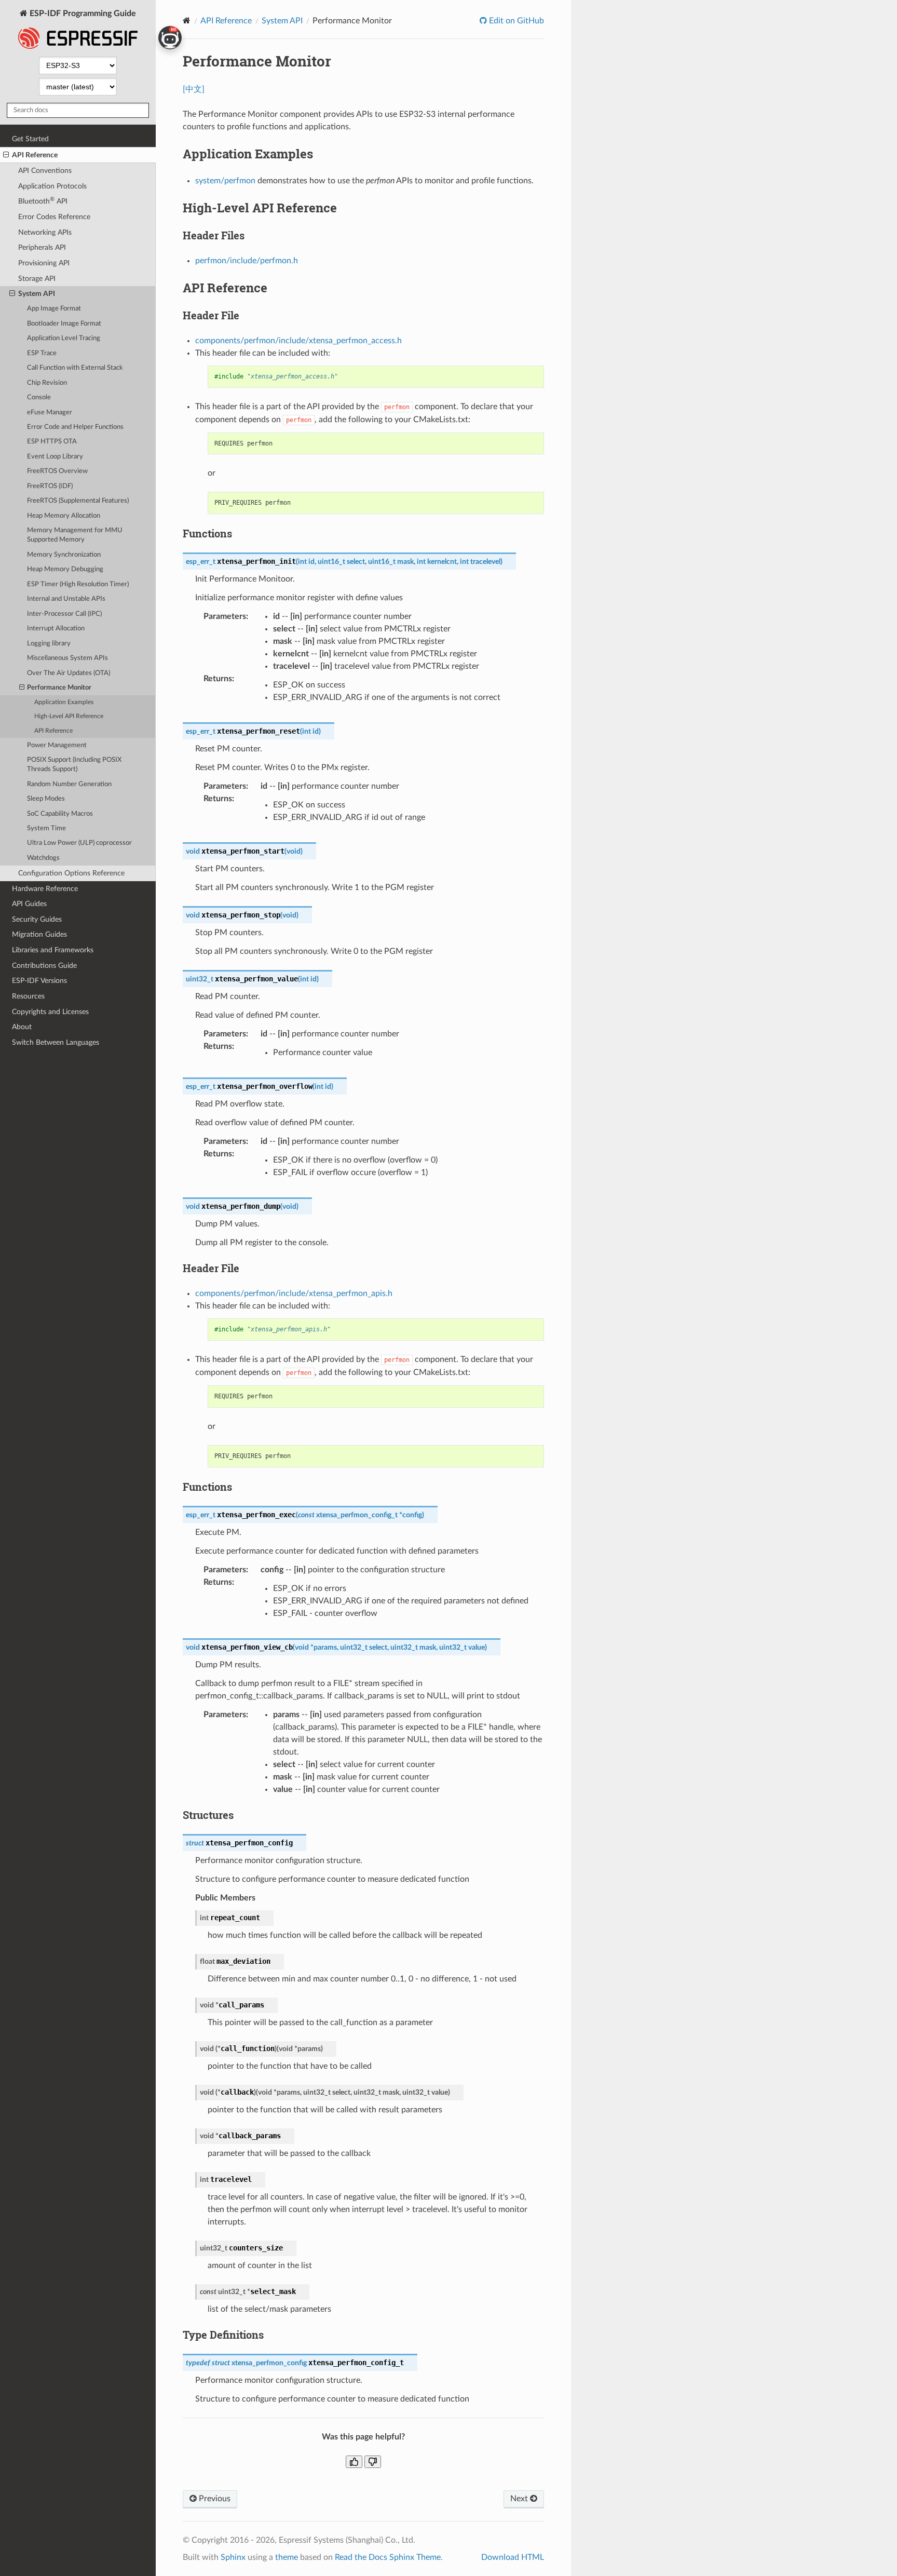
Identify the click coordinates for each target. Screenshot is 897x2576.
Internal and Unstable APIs (66, 599)
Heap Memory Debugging (65, 569)
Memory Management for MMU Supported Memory (75, 535)
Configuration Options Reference (71, 873)
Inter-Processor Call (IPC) (64, 614)
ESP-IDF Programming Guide (82, 14)
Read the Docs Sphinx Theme (388, 2557)
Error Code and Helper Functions (75, 427)
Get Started (30, 139)
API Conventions (45, 171)
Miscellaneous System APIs (67, 658)
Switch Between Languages (56, 1042)
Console (39, 397)
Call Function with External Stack (75, 368)
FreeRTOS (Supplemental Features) (78, 501)
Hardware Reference (45, 889)
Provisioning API (44, 263)
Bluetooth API (43, 201)
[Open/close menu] (6, 155)
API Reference (35, 155)
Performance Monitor (59, 688)
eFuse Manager (50, 413)
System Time (46, 828)
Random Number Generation (69, 784)
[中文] (194, 89)
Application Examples (64, 702)
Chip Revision (47, 383)
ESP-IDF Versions (39, 981)
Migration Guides (39, 934)
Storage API (37, 279)
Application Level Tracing (64, 338)
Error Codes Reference (54, 217)
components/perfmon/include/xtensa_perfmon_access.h (298, 341)
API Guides (29, 904)
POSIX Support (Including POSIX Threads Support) (74, 765)
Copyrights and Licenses (50, 1012)
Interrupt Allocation (56, 629)
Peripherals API (42, 247)
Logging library (49, 644)
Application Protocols (52, 186)
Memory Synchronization (64, 555)
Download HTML (513, 2557)
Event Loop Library (55, 457)
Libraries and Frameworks (53, 950)
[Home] (187, 21)
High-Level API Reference (69, 716)
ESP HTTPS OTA (52, 442)
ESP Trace (42, 353)
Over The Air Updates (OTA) (69, 673)
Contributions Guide (44, 966)
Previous (214, 2499)
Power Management (57, 745)
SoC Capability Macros (60, 814)
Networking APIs (45, 232)
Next (520, 2499)
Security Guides (37, 919)
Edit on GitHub (515, 21)
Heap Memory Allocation (64, 516)
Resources (28, 996)
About (22, 1027)
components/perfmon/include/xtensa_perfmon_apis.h (294, 1293)
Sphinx (233, 2557)
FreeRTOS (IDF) (50, 486)
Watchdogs (43, 858)
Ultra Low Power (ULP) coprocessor (79, 843)
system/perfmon (225, 181)
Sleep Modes (46, 799)
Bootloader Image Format (64, 324)
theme (287, 2557)
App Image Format (54, 309)
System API (37, 294)
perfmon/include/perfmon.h (247, 261)
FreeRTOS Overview (57, 471)
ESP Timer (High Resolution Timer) (78, 584)
